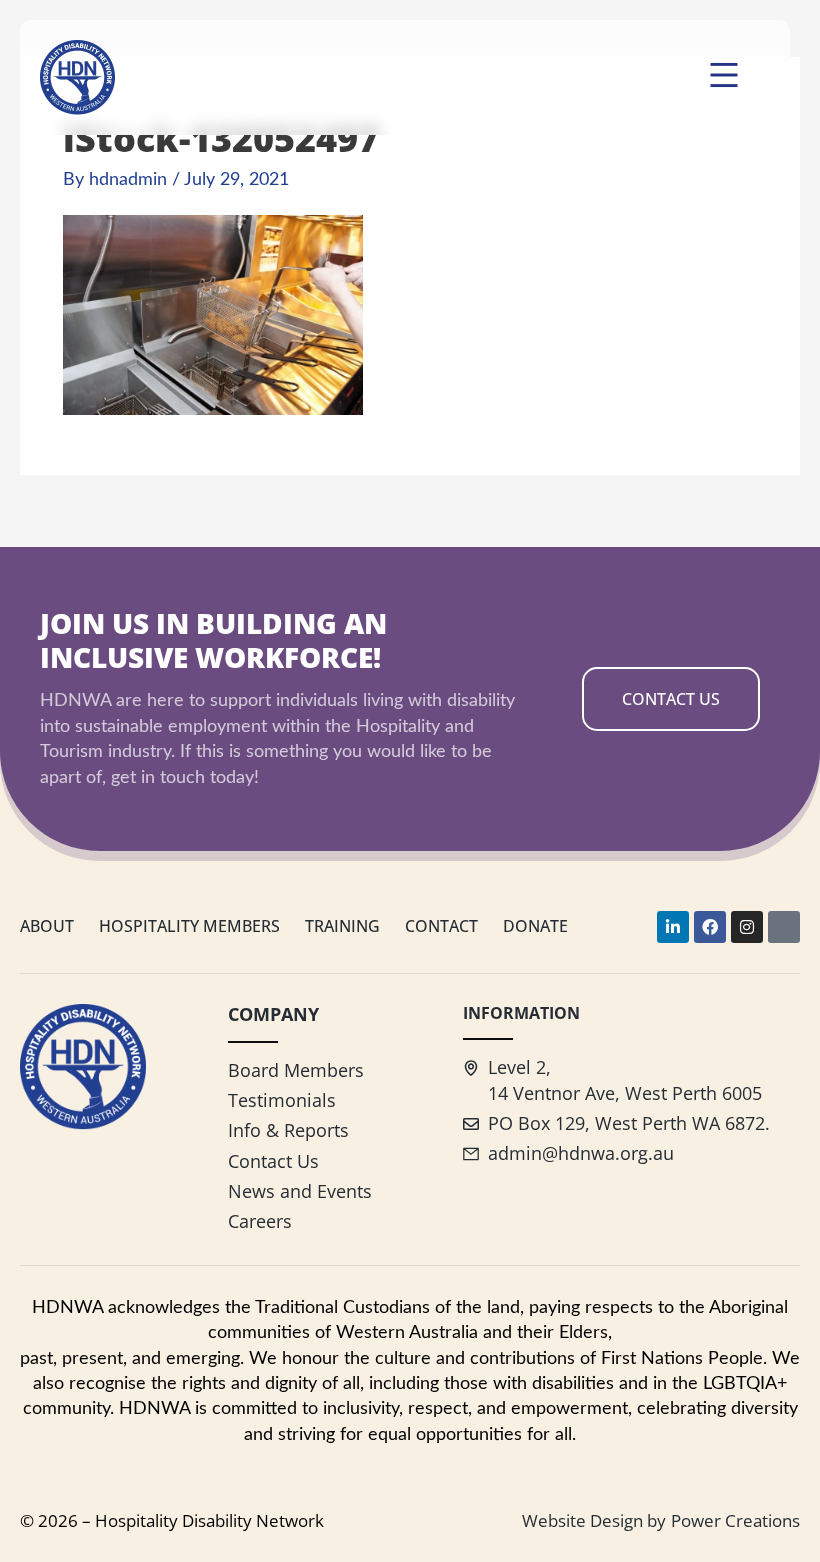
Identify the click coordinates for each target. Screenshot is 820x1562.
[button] (724, 77)
